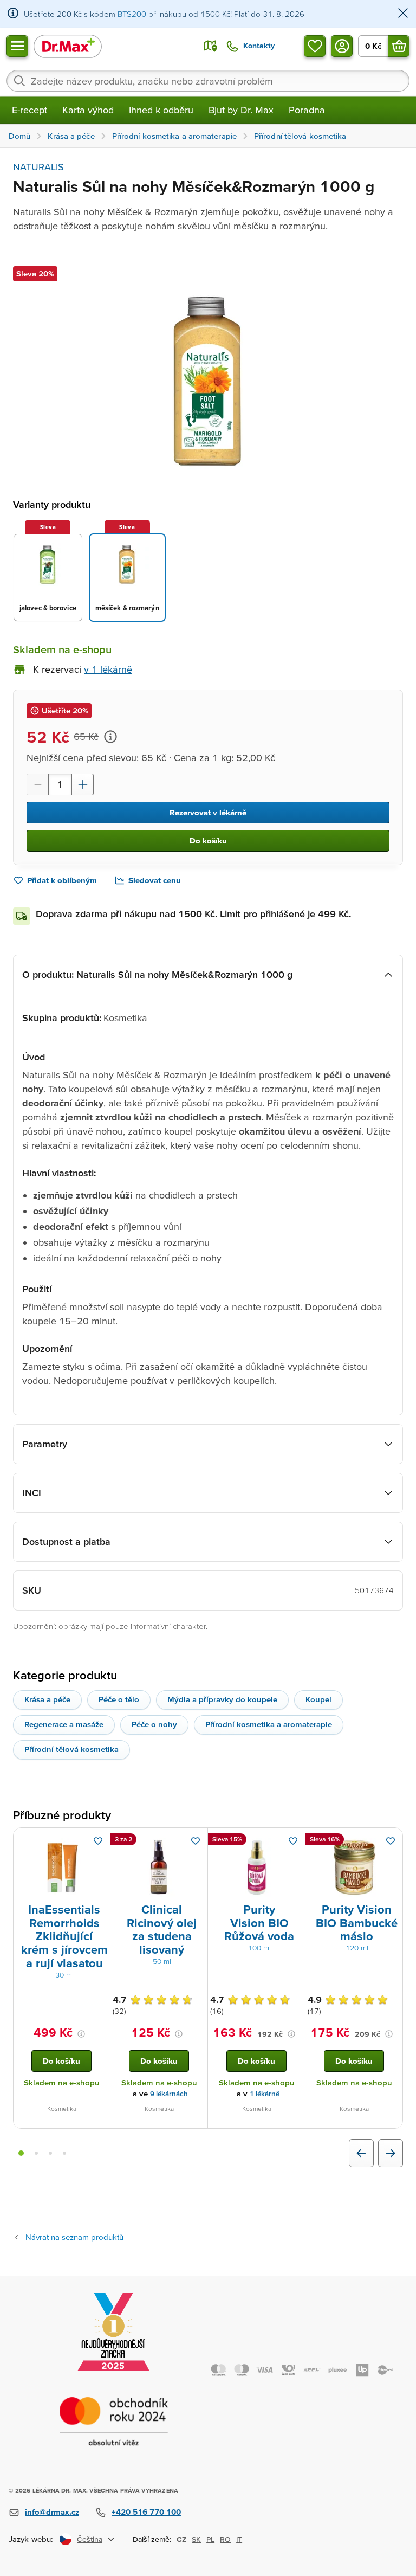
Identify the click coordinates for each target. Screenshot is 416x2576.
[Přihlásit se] (342, 46)
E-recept (30, 110)
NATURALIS (38, 167)
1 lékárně (265, 2094)
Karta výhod (88, 110)
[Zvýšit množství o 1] (83, 784)
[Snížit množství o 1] (37, 784)
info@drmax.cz (52, 2512)
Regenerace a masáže (64, 1724)
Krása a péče (47, 1699)
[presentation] (62, 1867)
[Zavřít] (403, 14)
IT (239, 2539)
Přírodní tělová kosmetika (71, 1749)
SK (196, 2539)
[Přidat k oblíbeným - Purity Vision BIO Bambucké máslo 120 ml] (391, 1841)
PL (210, 2539)
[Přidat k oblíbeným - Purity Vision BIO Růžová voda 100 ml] (293, 1841)
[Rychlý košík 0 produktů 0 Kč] (399, 46)
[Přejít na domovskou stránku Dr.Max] (68, 46)
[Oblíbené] (315, 46)
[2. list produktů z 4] (36, 2153)
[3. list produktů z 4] (50, 2153)
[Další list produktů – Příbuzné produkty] (391, 2153)
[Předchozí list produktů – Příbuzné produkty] (361, 2153)
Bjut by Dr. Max (241, 110)
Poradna (307, 110)
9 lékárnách (169, 2094)
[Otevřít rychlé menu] (17, 46)
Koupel (318, 1699)
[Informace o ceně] (110, 737)
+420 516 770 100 (146, 2512)
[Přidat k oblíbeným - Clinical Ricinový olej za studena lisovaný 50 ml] (196, 1841)
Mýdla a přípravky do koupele (222, 1699)
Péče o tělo (119, 1699)
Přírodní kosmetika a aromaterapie (269, 1724)
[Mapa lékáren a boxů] (211, 46)
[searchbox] (208, 81)
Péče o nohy (154, 1724)
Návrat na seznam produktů (74, 2237)
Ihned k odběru (161, 110)
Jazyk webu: (31, 2539)
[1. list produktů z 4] (21, 2153)
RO (225, 2539)
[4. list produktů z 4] (64, 2153)
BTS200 (132, 14)
